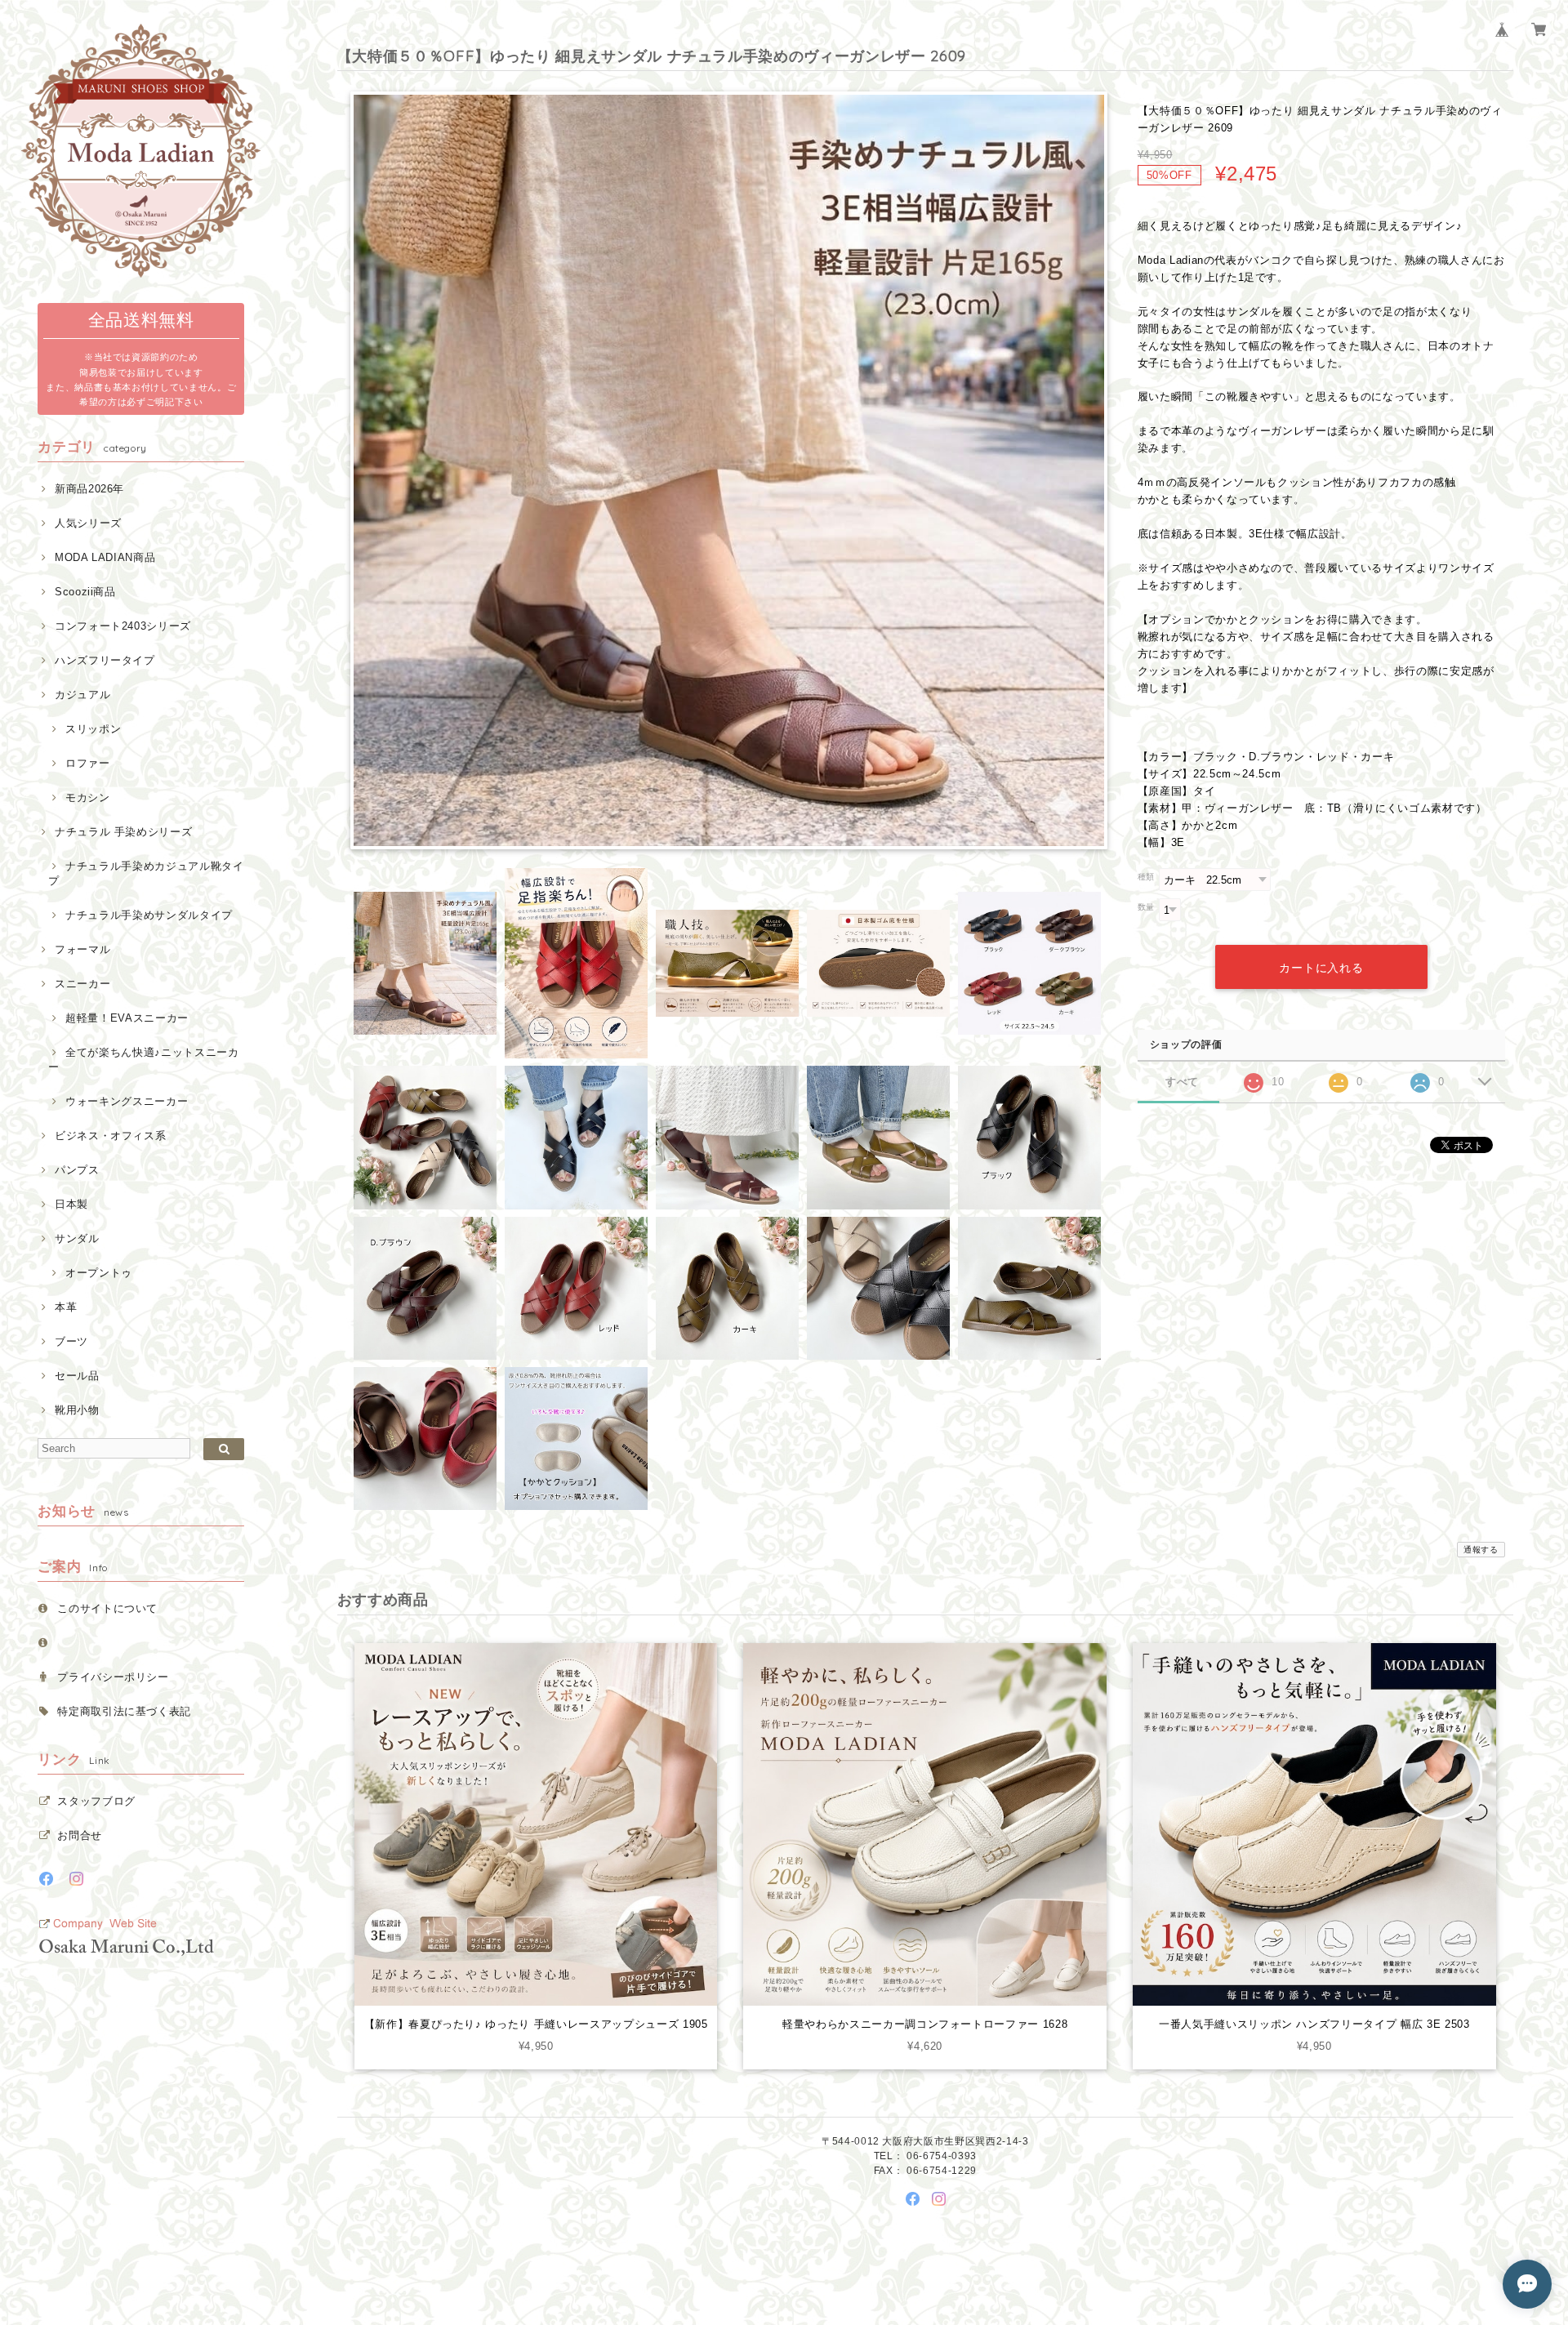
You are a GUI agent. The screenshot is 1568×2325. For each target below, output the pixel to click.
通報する (1481, 1550)
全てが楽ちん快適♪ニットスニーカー (143, 1060)
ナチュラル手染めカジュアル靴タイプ (146, 873)
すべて (1182, 1082)
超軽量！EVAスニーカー (127, 1018)
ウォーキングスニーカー (127, 1101)
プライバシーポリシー (113, 1677)
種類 (1146, 877)
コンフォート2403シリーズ (123, 626)
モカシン (87, 797)
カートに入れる (1321, 968)
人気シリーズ (88, 523)
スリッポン (93, 729)
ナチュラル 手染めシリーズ (123, 832)
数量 (1146, 907)
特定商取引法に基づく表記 (124, 1711)
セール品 (77, 1376)
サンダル (77, 1238)
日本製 (71, 1204)
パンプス (77, 1170)
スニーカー (82, 984)
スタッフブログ (96, 1801)
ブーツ (71, 1341)
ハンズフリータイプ (105, 660)
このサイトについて (107, 1608)
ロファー (87, 763)
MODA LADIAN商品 (105, 557)
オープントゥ (99, 1273)
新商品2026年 (89, 489)
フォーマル (82, 949)
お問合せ (80, 1835)
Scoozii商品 (85, 592)
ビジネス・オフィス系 (110, 1136)
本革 (66, 1307)
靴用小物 (77, 1410)
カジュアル (82, 695)
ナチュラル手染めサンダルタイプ (149, 915)
